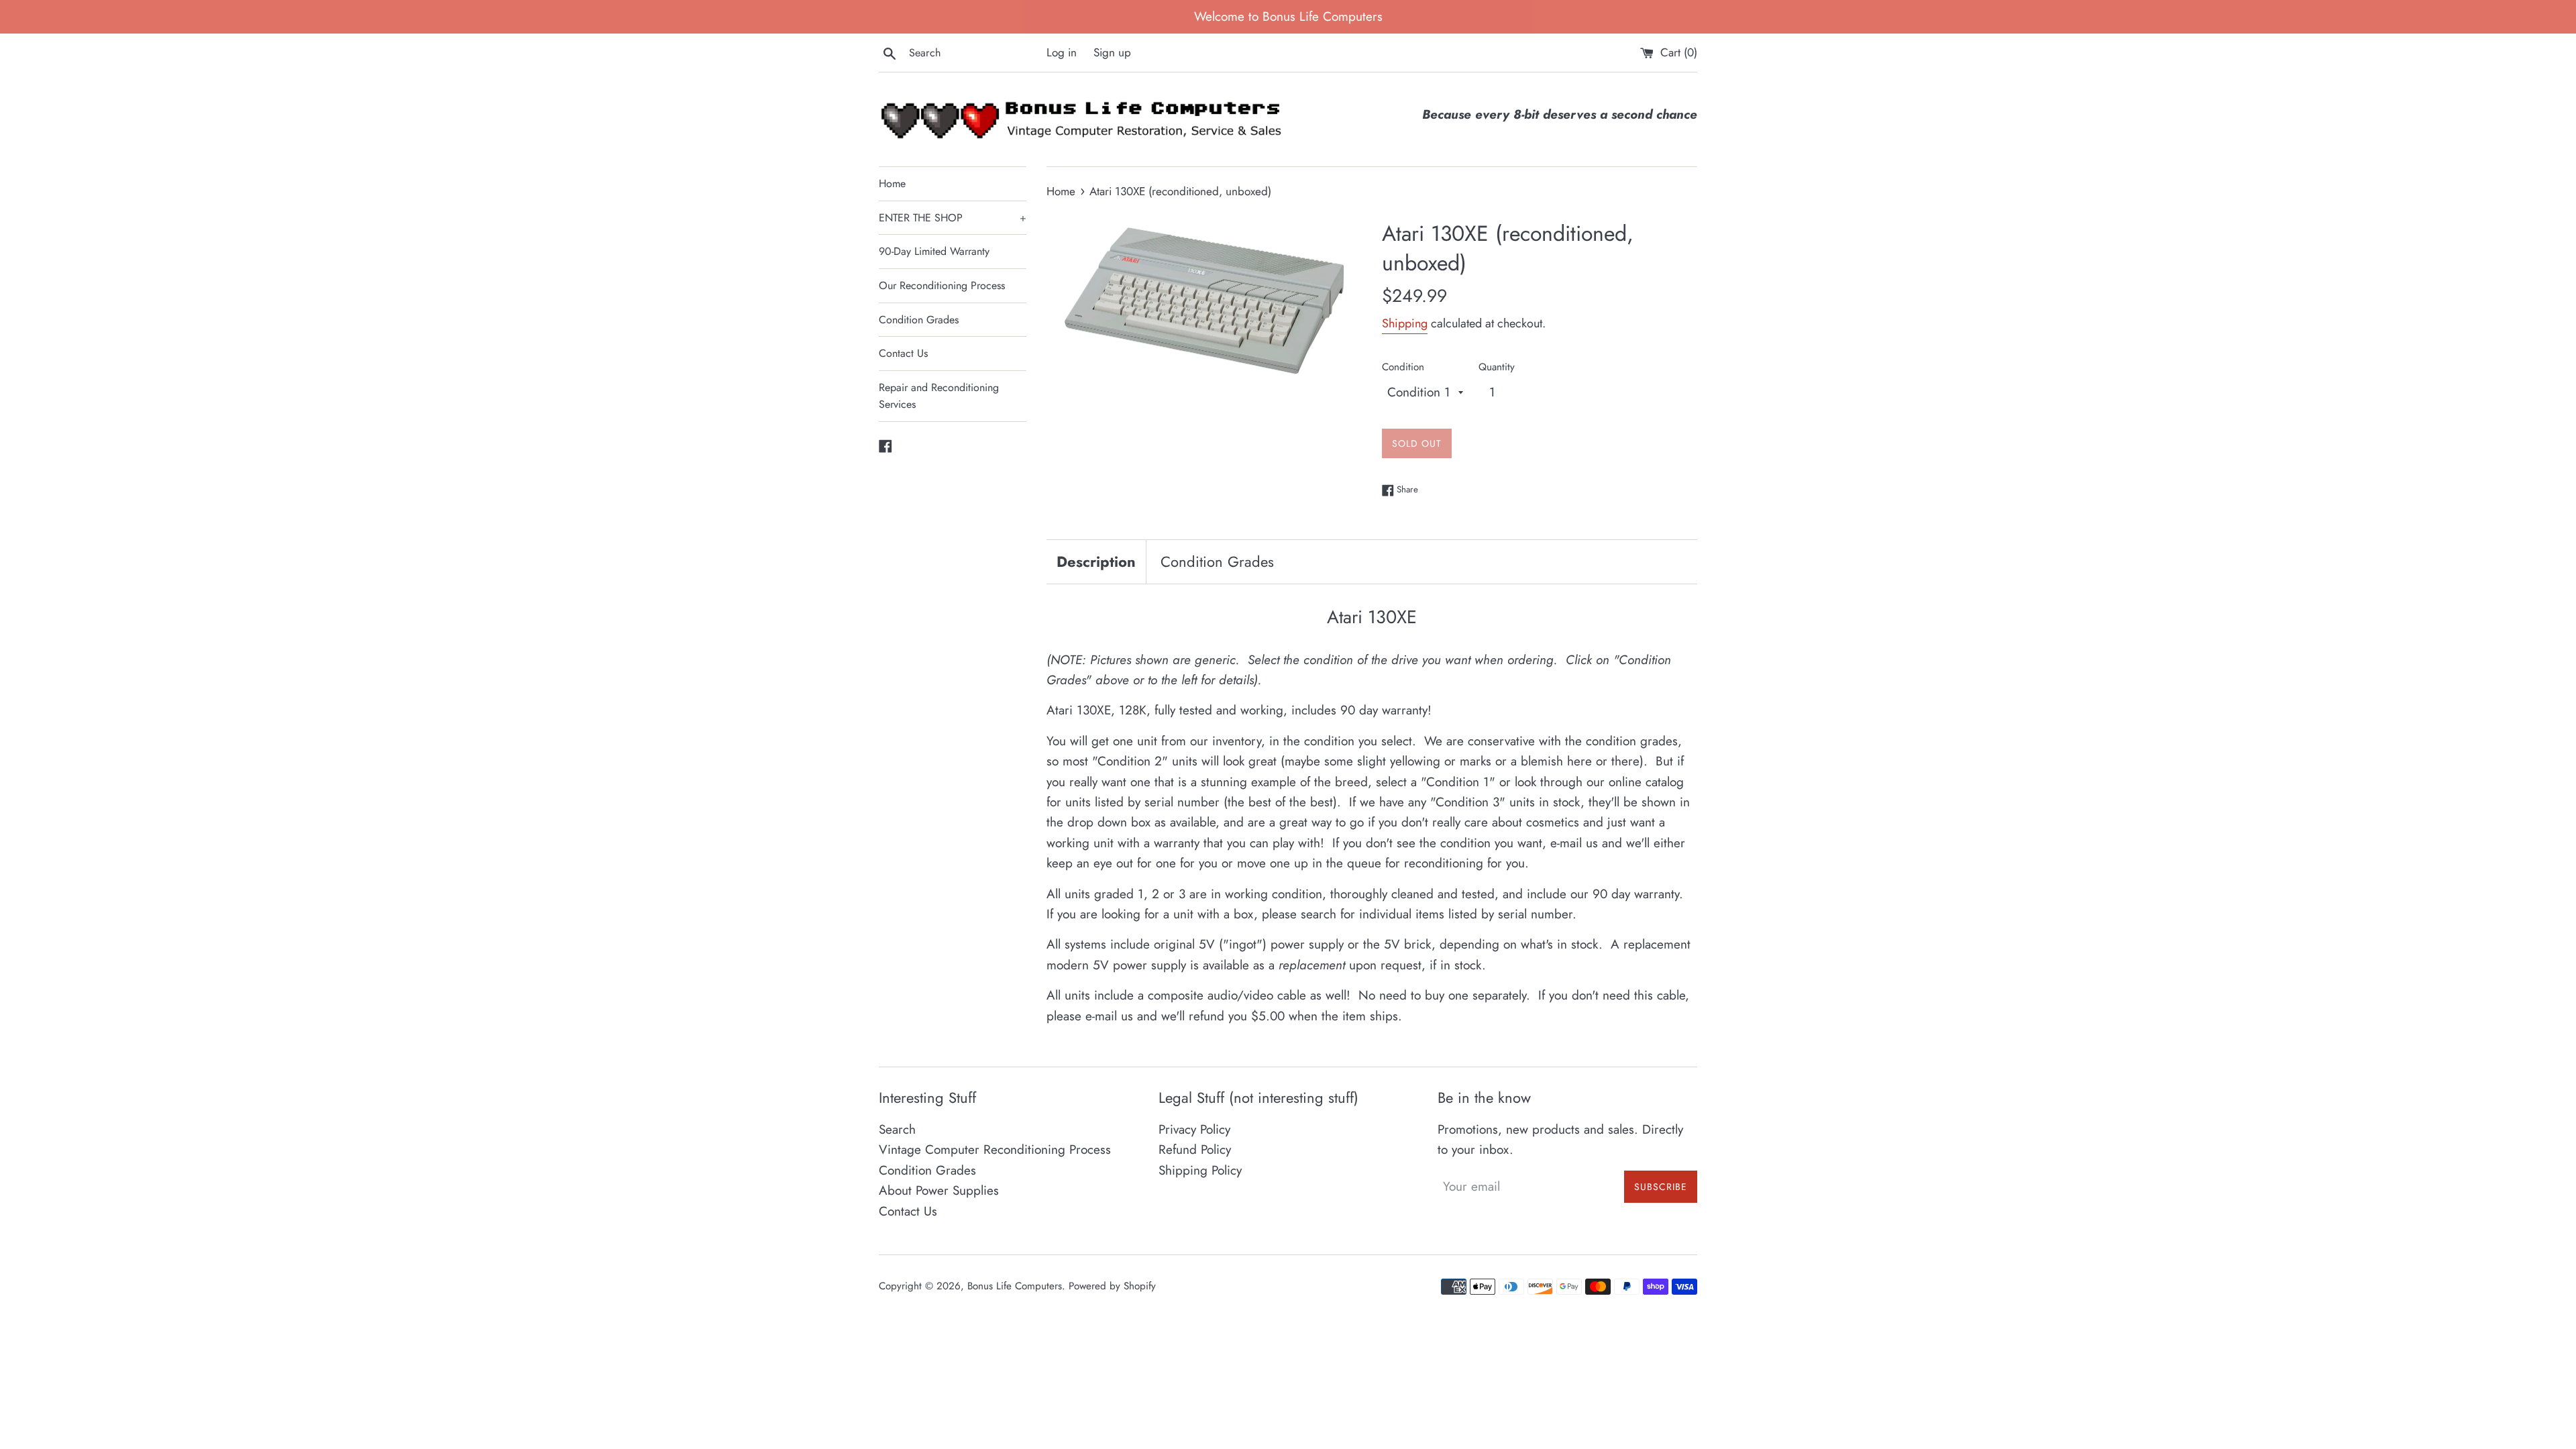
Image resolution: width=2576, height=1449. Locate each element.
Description (1096, 561)
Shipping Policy (1200, 1170)
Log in (1062, 52)
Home (892, 183)
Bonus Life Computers (1015, 1286)
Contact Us (903, 353)
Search (897, 1129)
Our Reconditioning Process (942, 285)
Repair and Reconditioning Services (939, 396)
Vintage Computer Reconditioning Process (995, 1149)
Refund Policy (1195, 1149)
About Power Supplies (939, 1190)
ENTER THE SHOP (953, 218)
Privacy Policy (1194, 1129)
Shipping (1405, 323)
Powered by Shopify (1112, 1286)
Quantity (1497, 367)
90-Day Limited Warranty (934, 251)
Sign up (1112, 52)
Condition (1403, 367)
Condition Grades (919, 320)
